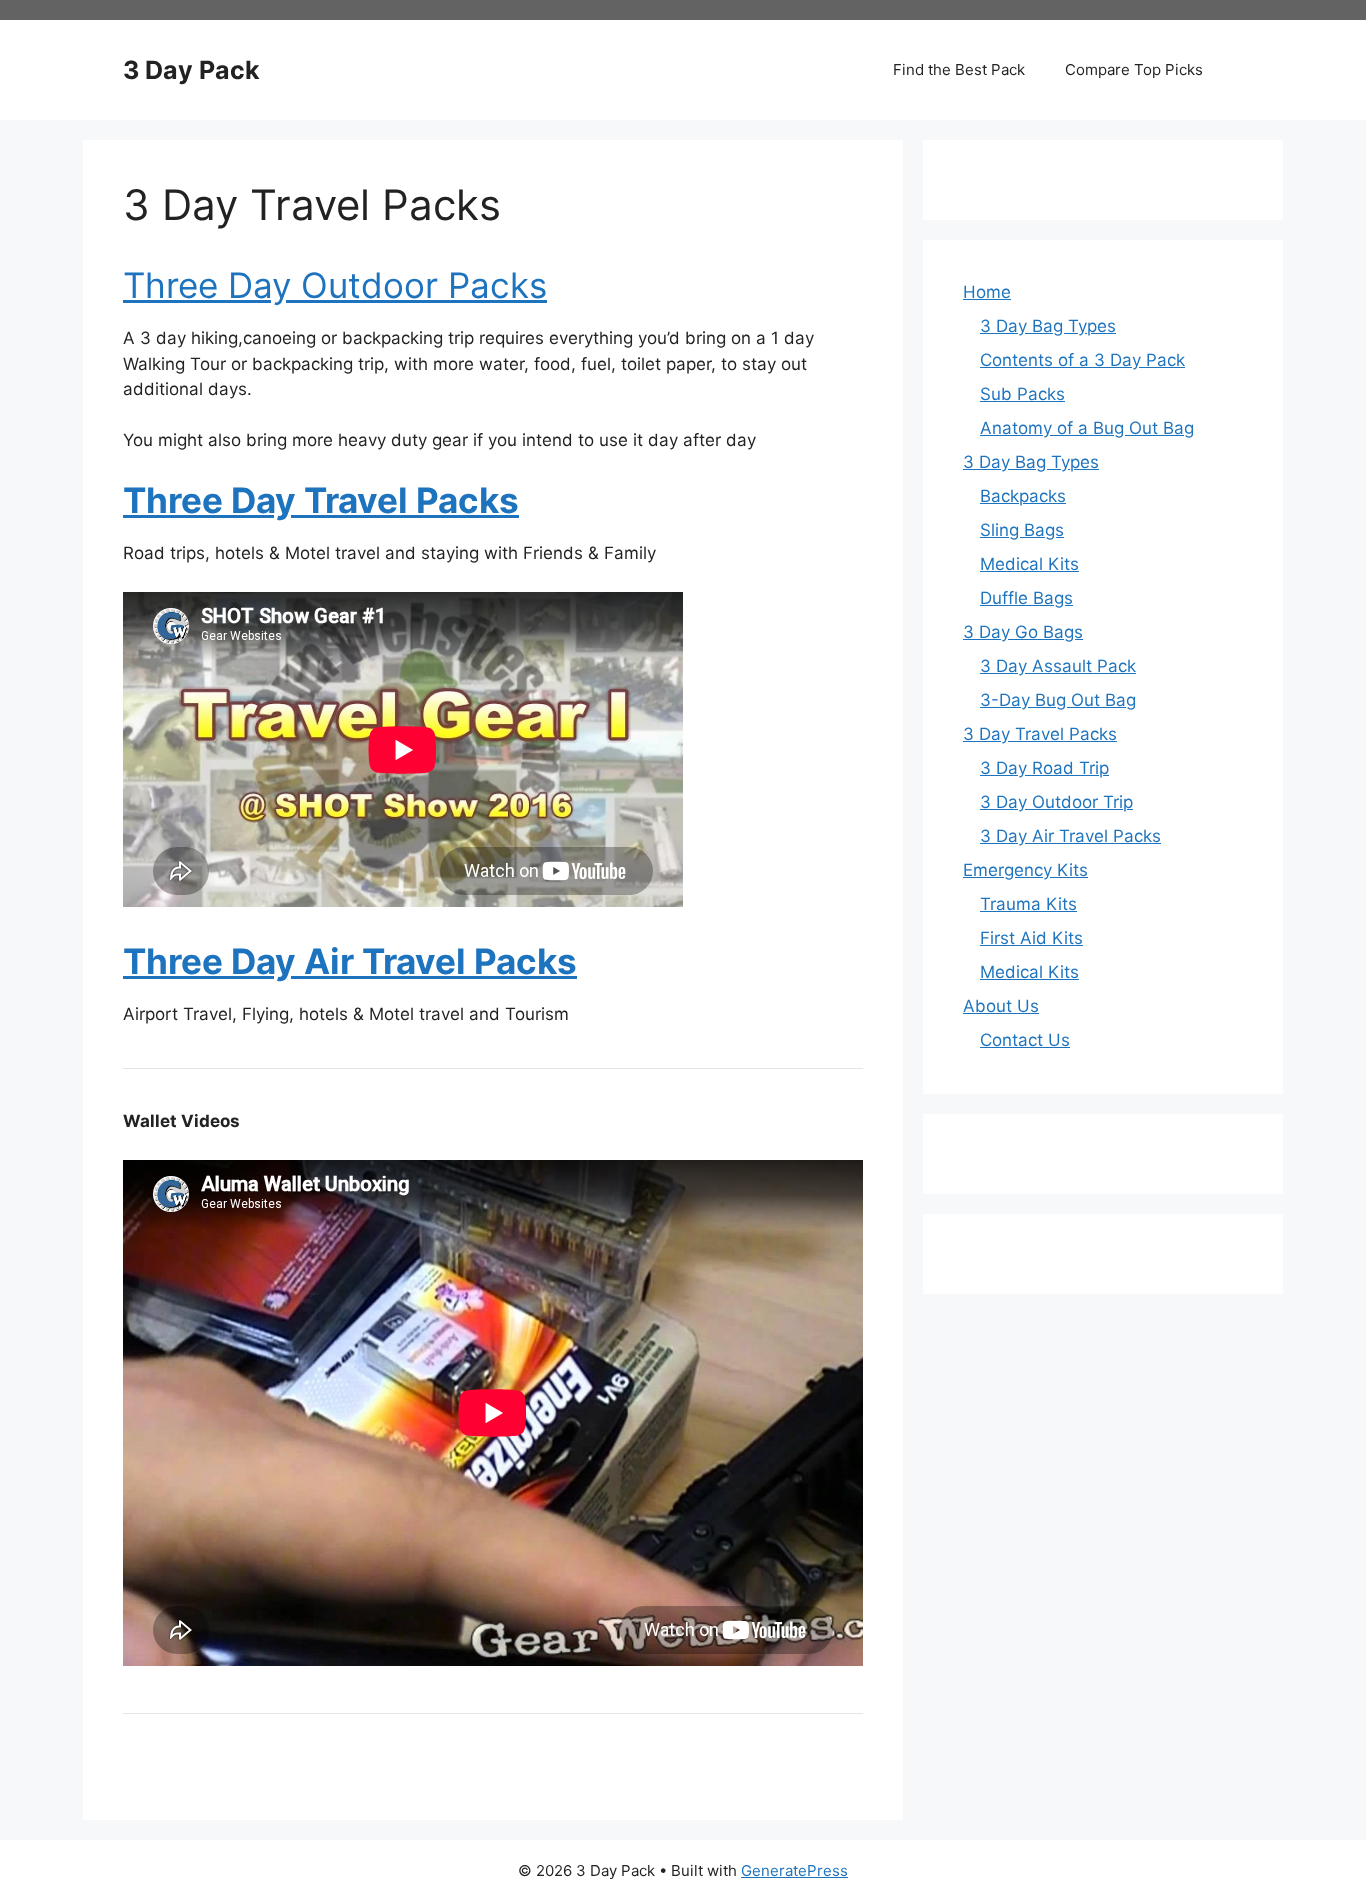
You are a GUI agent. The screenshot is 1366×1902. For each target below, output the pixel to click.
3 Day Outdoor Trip (1056, 802)
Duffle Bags (1026, 598)
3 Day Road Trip (1044, 768)
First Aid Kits (1031, 938)
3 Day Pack (191, 70)
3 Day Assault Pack (1058, 666)
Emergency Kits (1025, 870)
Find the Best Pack (959, 69)
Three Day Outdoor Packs (335, 285)
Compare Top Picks (1134, 69)
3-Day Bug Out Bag (1058, 700)
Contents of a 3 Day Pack (1082, 360)
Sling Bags (1022, 530)
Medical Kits (1029, 564)
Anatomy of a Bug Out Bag (1087, 428)
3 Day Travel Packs (1040, 734)
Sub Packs (1022, 394)
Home (987, 292)
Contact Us (1025, 1040)
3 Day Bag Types (1048, 326)
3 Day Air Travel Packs (1070, 836)
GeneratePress (794, 1870)
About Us (1001, 1006)
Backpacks (1023, 496)
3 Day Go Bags (1023, 632)
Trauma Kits (1028, 904)
